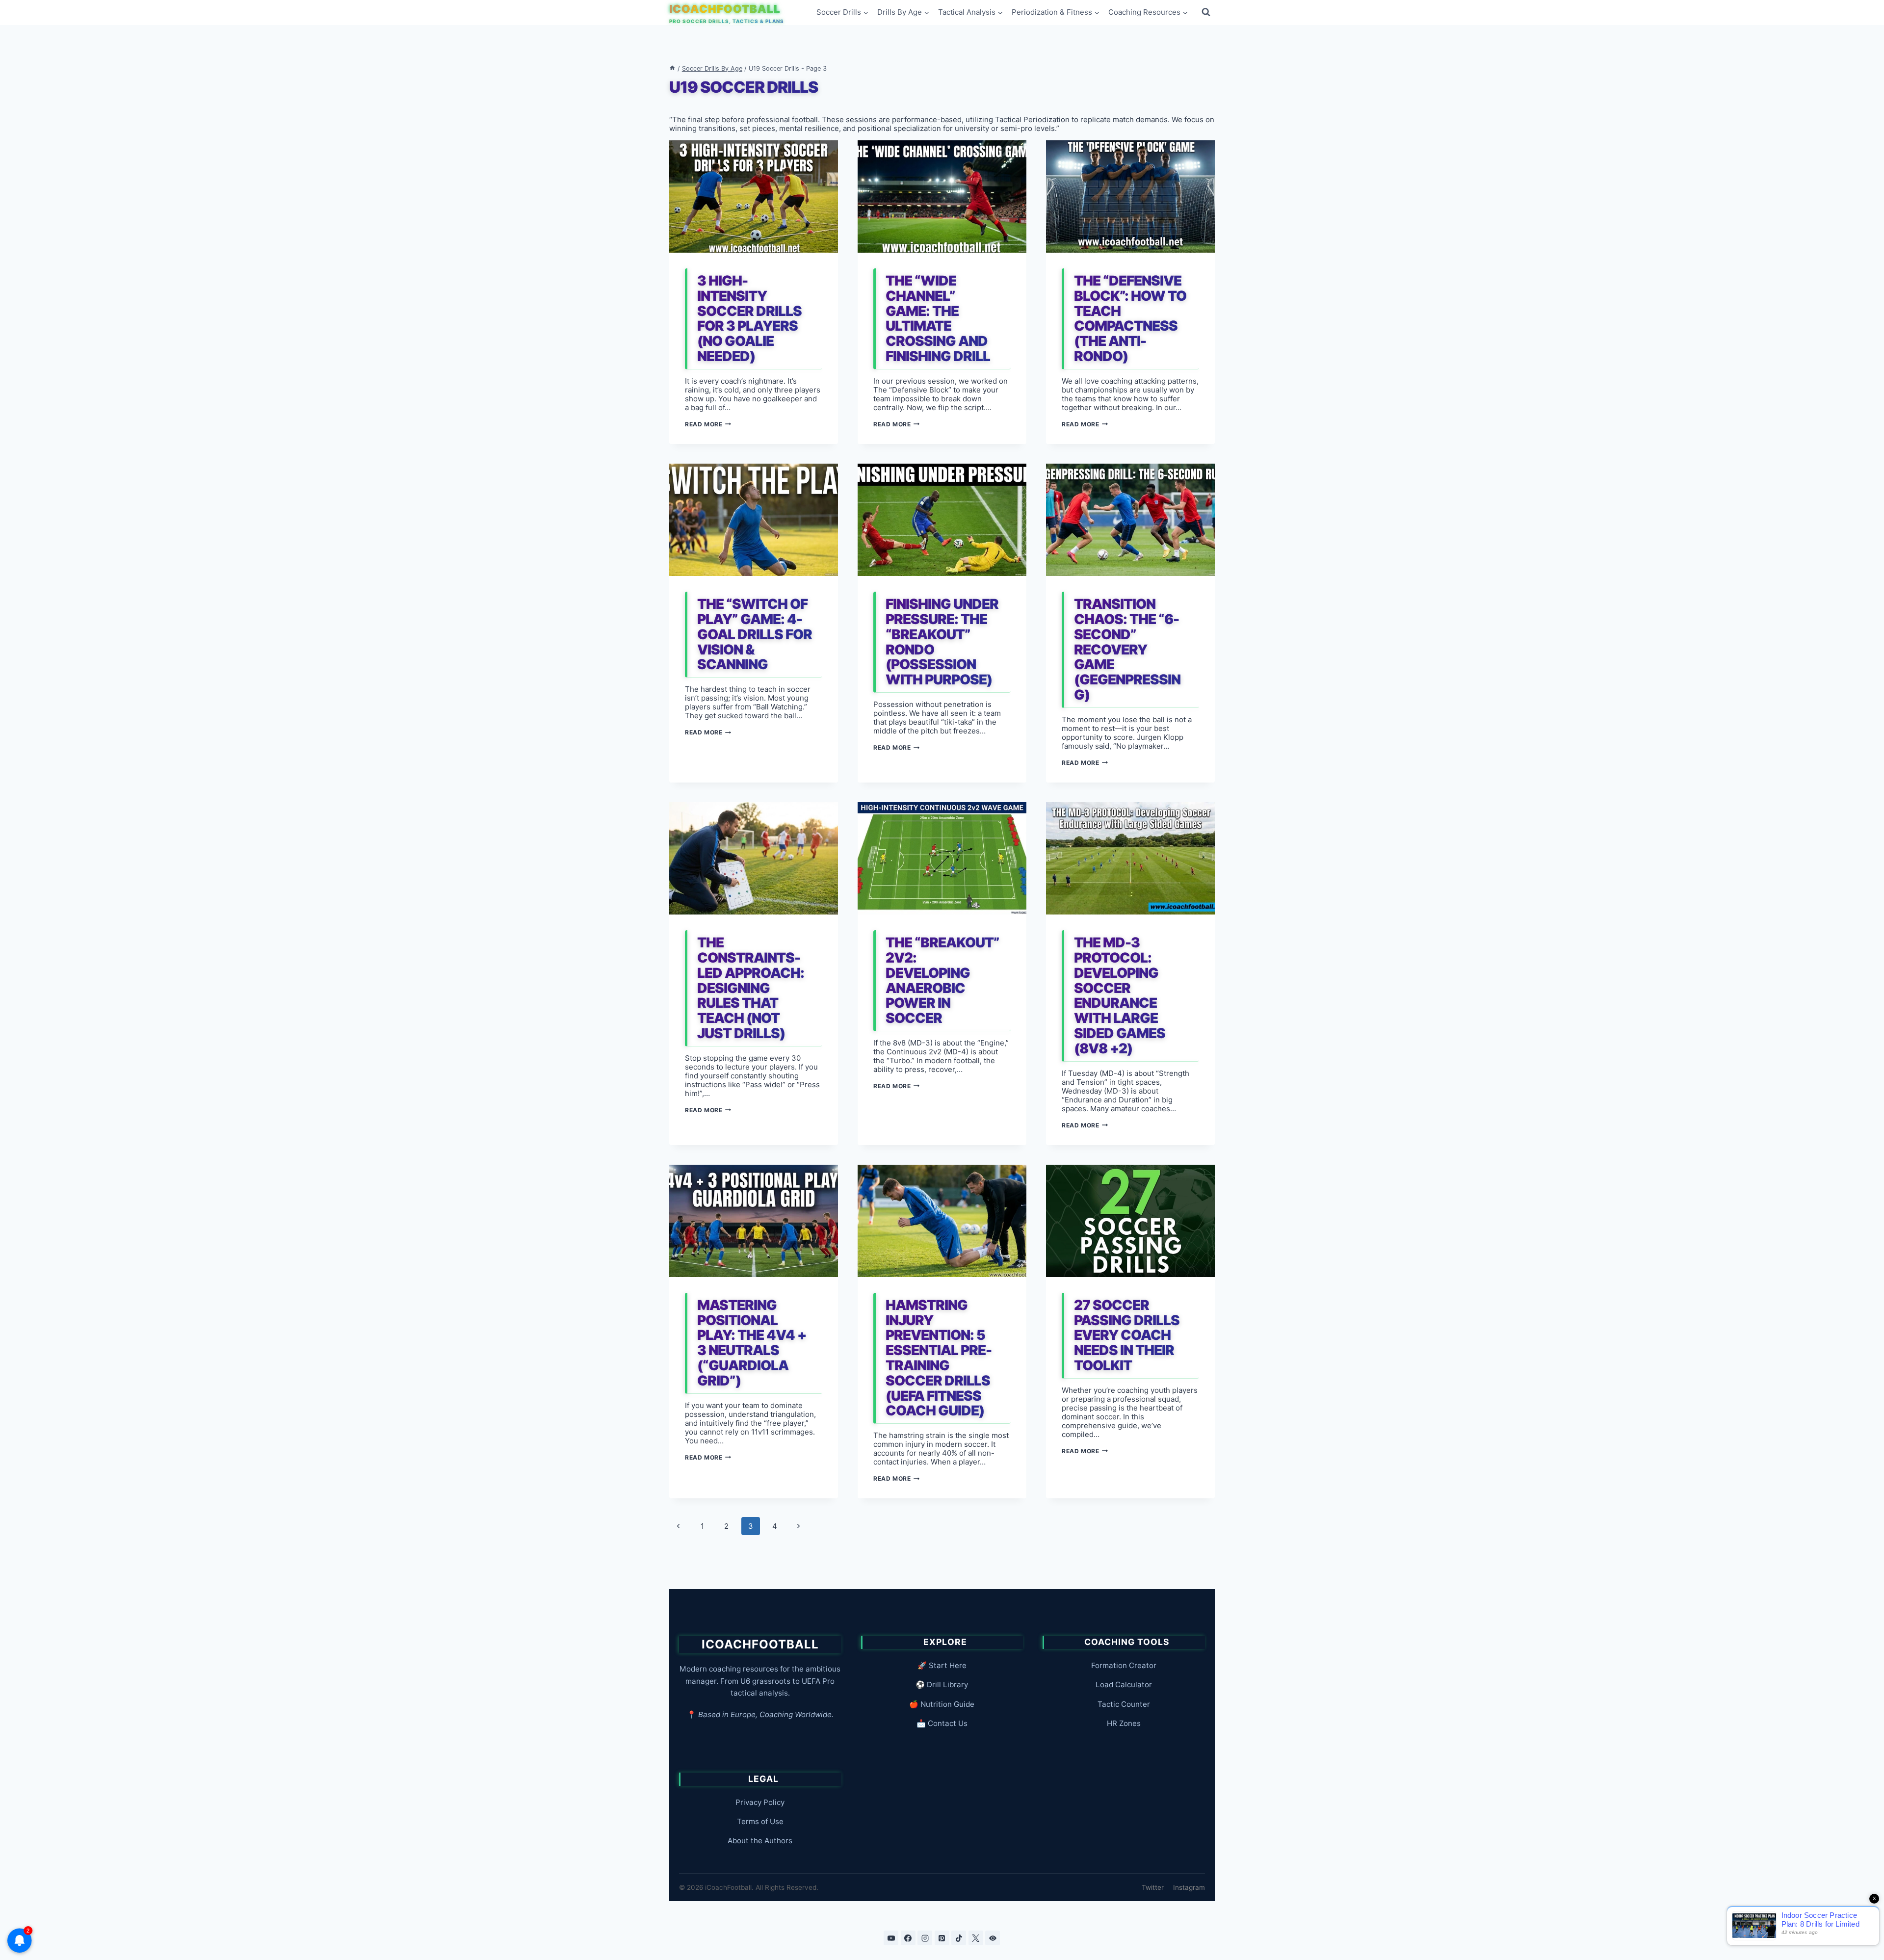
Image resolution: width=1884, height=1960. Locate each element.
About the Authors (760, 1841)
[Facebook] (908, 1938)
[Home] (672, 68)
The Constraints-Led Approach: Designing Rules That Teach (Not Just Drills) (751, 988)
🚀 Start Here (942, 1665)
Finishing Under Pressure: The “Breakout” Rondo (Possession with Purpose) (942, 642)
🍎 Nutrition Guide (942, 1704)
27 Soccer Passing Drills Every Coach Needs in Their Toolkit (1127, 1335)
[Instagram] (925, 1938)
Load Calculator (1124, 1685)
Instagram (1189, 1887)
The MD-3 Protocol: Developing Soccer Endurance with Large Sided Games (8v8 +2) (1120, 995)
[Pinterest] (942, 1938)
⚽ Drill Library (942, 1685)
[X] (976, 1938)
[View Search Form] (1206, 12)
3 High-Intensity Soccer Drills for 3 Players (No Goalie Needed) (749, 318)
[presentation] (754, 196)
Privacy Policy (760, 1802)
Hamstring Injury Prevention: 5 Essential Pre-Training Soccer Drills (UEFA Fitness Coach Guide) (939, 1358)
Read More (708, 424)
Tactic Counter (1124, 1704)
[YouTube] (891, 1938)
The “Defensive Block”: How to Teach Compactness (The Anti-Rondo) (1130, 318)
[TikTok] (959, 1938)
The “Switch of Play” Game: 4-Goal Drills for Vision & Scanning (755, 634)
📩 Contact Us (942, 1723)
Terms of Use (760, 1821)
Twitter (1153, 1887)
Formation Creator (1124, 1665)
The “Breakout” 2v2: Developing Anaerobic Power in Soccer (942, 980)
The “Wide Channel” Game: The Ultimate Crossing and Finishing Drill (938, 318)
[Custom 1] (993, 1938)
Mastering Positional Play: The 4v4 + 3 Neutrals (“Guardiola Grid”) (752, 1343)
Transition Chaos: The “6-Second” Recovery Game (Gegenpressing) (1127, 649)
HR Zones (1124, 1723)
